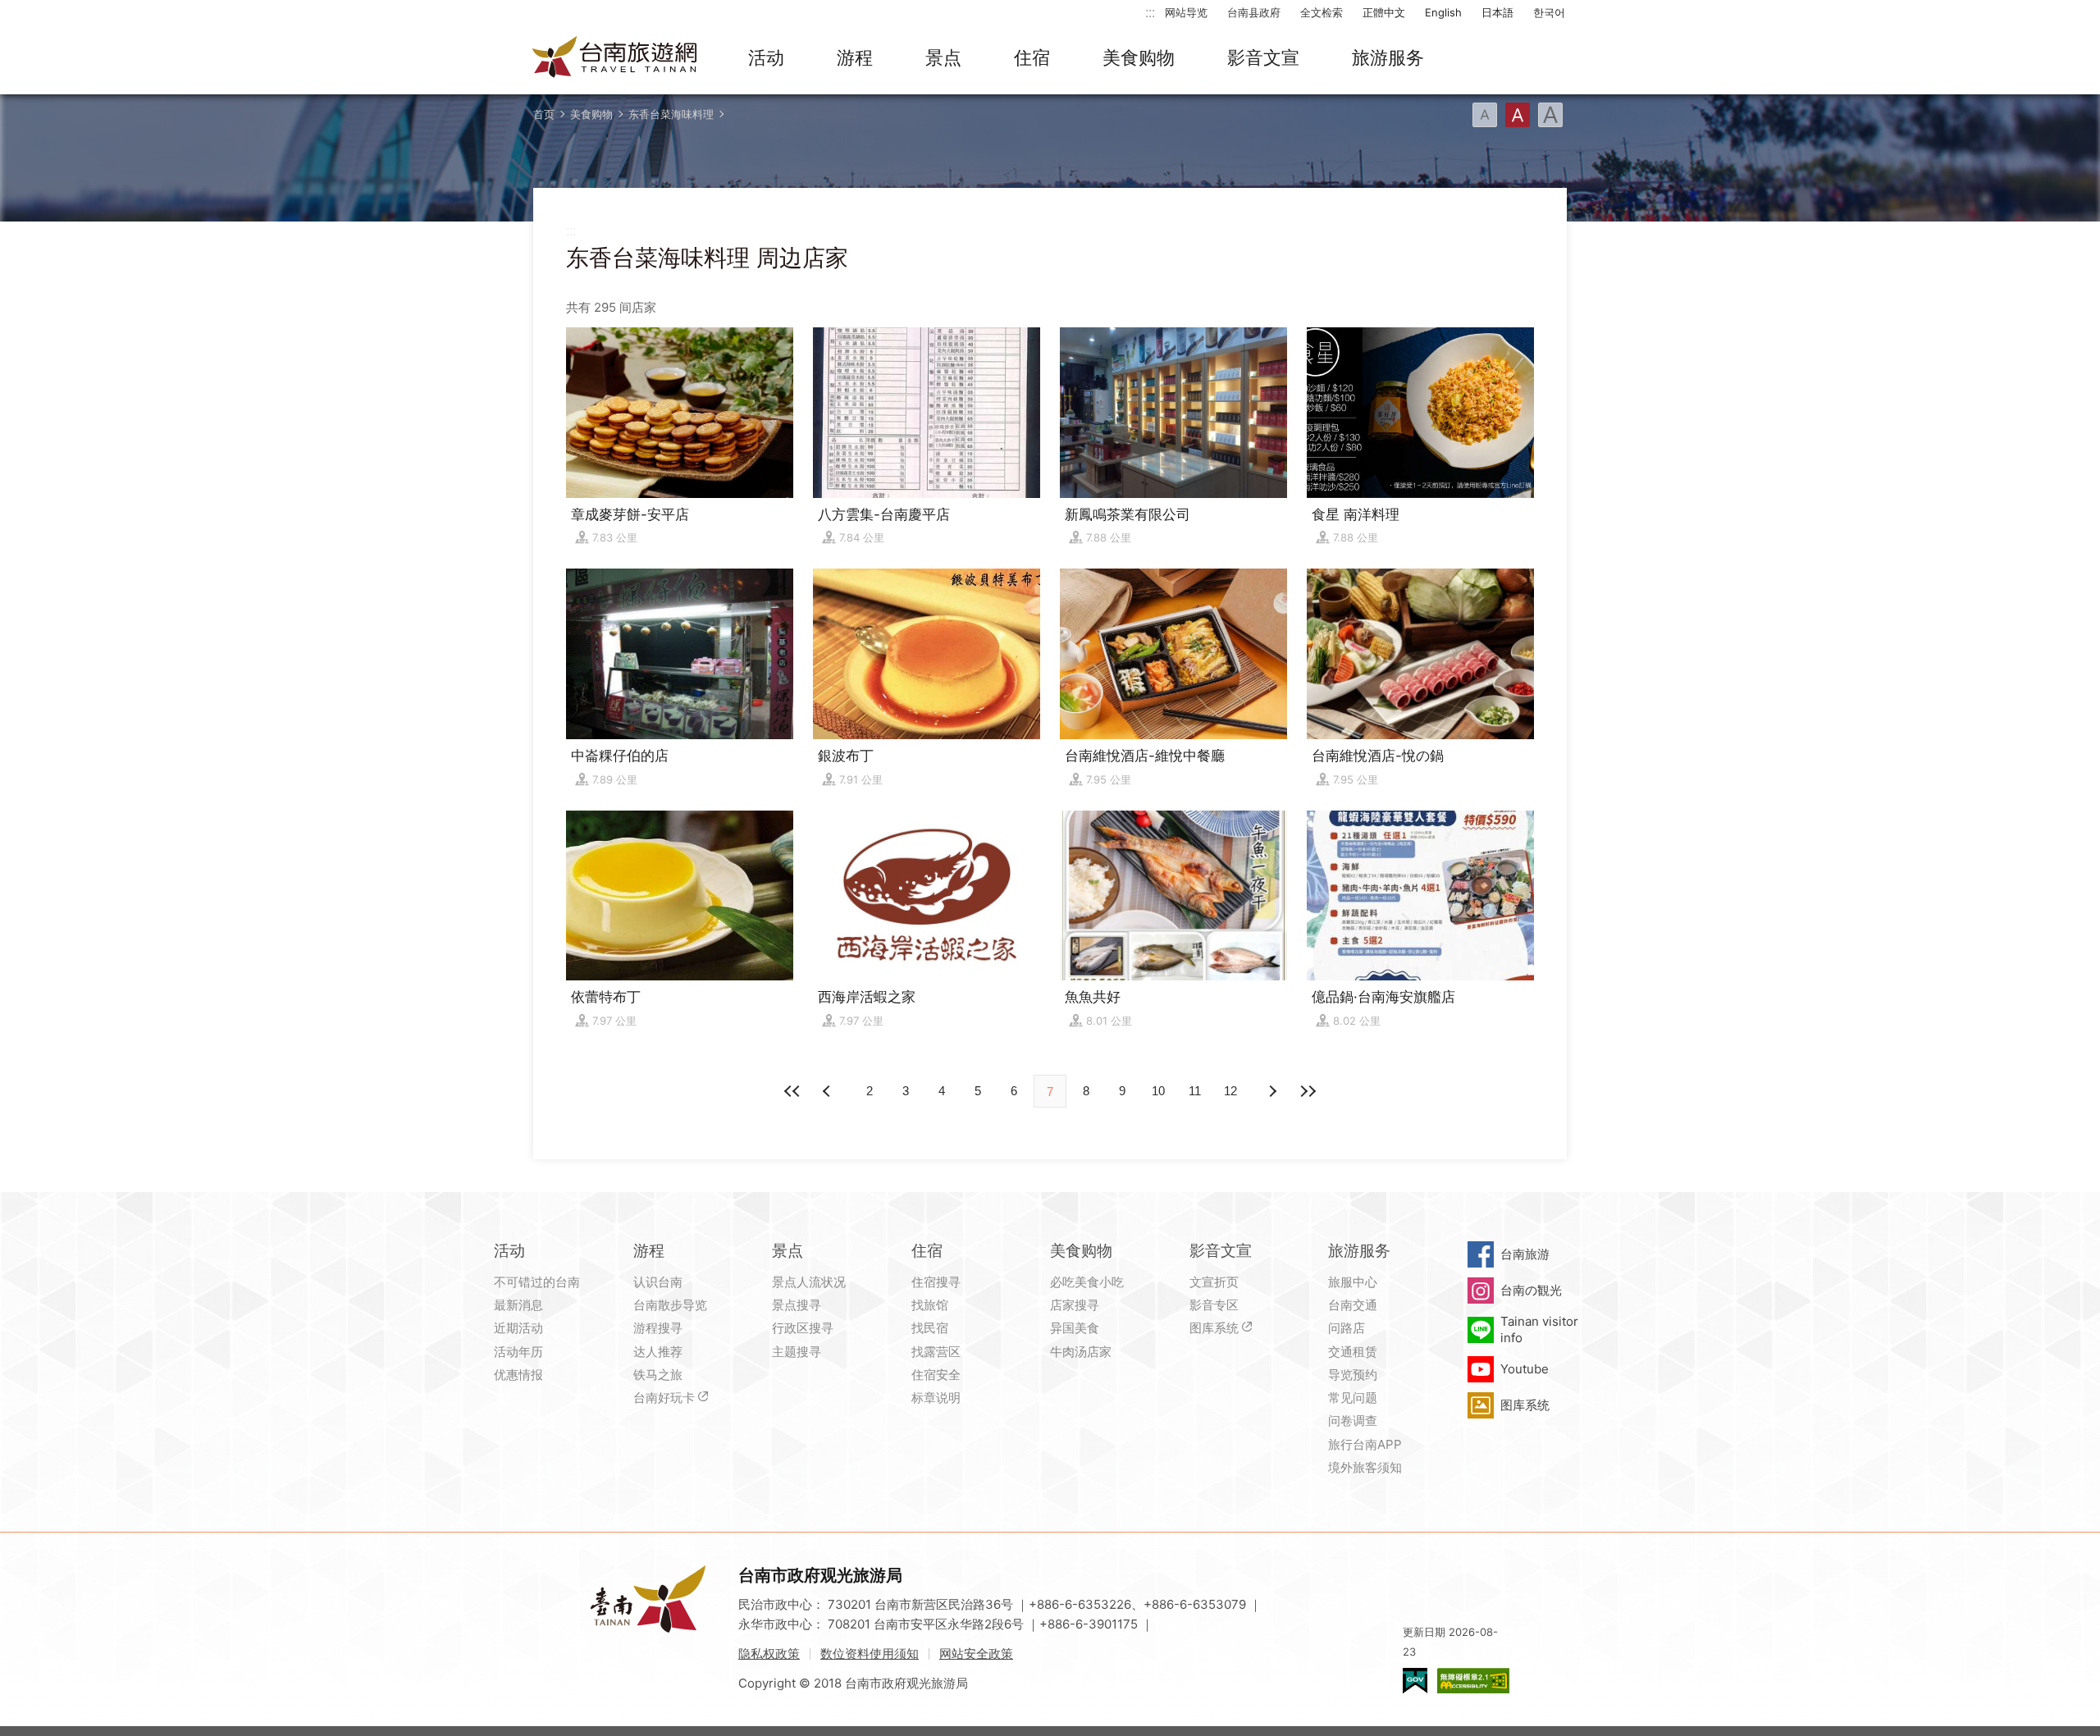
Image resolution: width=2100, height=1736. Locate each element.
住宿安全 (936, 1375)
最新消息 (518, 1305)
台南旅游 (1525, 1254)
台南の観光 (1531, 1290)
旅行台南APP (1365, 1444)
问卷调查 (1353, 1421)
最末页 (1308, 1091)
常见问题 (1353, 1398)
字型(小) (1485, 115)
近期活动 (518, 1328)
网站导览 (1186, 12)
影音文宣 (1263, 57)
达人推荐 (658, 1352)
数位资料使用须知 (870, 1654)
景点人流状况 (809, 1282)
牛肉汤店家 (1081, 1352)
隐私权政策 (769, 1654)
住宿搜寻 (936, 1282)
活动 (766, 57)
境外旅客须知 (1365, 1467)
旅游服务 (1388, 57)
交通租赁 (1353, 1352)
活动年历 (518, 1352)
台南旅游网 (615, 58)
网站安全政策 (976, 1654)
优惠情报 (518, 1375)
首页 (544, 114)
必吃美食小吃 (1087, 1282)
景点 (943, 57)
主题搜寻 (797, 1352)
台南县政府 (1254, 12)
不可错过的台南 (537, 1282)
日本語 (1497, 12)
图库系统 (1214, 1328)
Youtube (1525, 1369)
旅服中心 (1353, 1282)
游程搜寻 (658, 1328)
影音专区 (1214, 1305)
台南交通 (1353, 1305)
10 (1158, 1091)
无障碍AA (1473, 1681)
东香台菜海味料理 (671, 114)
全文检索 (1322, 12)
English (1443, 12)
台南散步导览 (670, 1305)
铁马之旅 (658, 1375)
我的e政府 (1415, 1681)
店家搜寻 (1075, 1305)
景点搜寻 (797, 1305)
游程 (855, 57)
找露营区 (936, 1352)
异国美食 (1075, 1328)
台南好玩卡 (664, 1398)
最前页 (792, 1091)
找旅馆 (930, 1305)
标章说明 (936, 1398)
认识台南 (658, 1282)
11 (1195, 1091)
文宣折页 (1214, 1282)
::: (1150, 12)
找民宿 (930, 1328)
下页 (829, 1091)
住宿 (1032, 57)
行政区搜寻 (803, 1328)
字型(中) (1518, 115)
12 (1230, 1091)
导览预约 (1353, 1375)
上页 (1271, 1091)
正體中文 (1384, 12)
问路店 (1347, 1328)
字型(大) (1550, 115)
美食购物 (1139, 57)
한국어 (1549, 12)
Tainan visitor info (1539, 1329)
